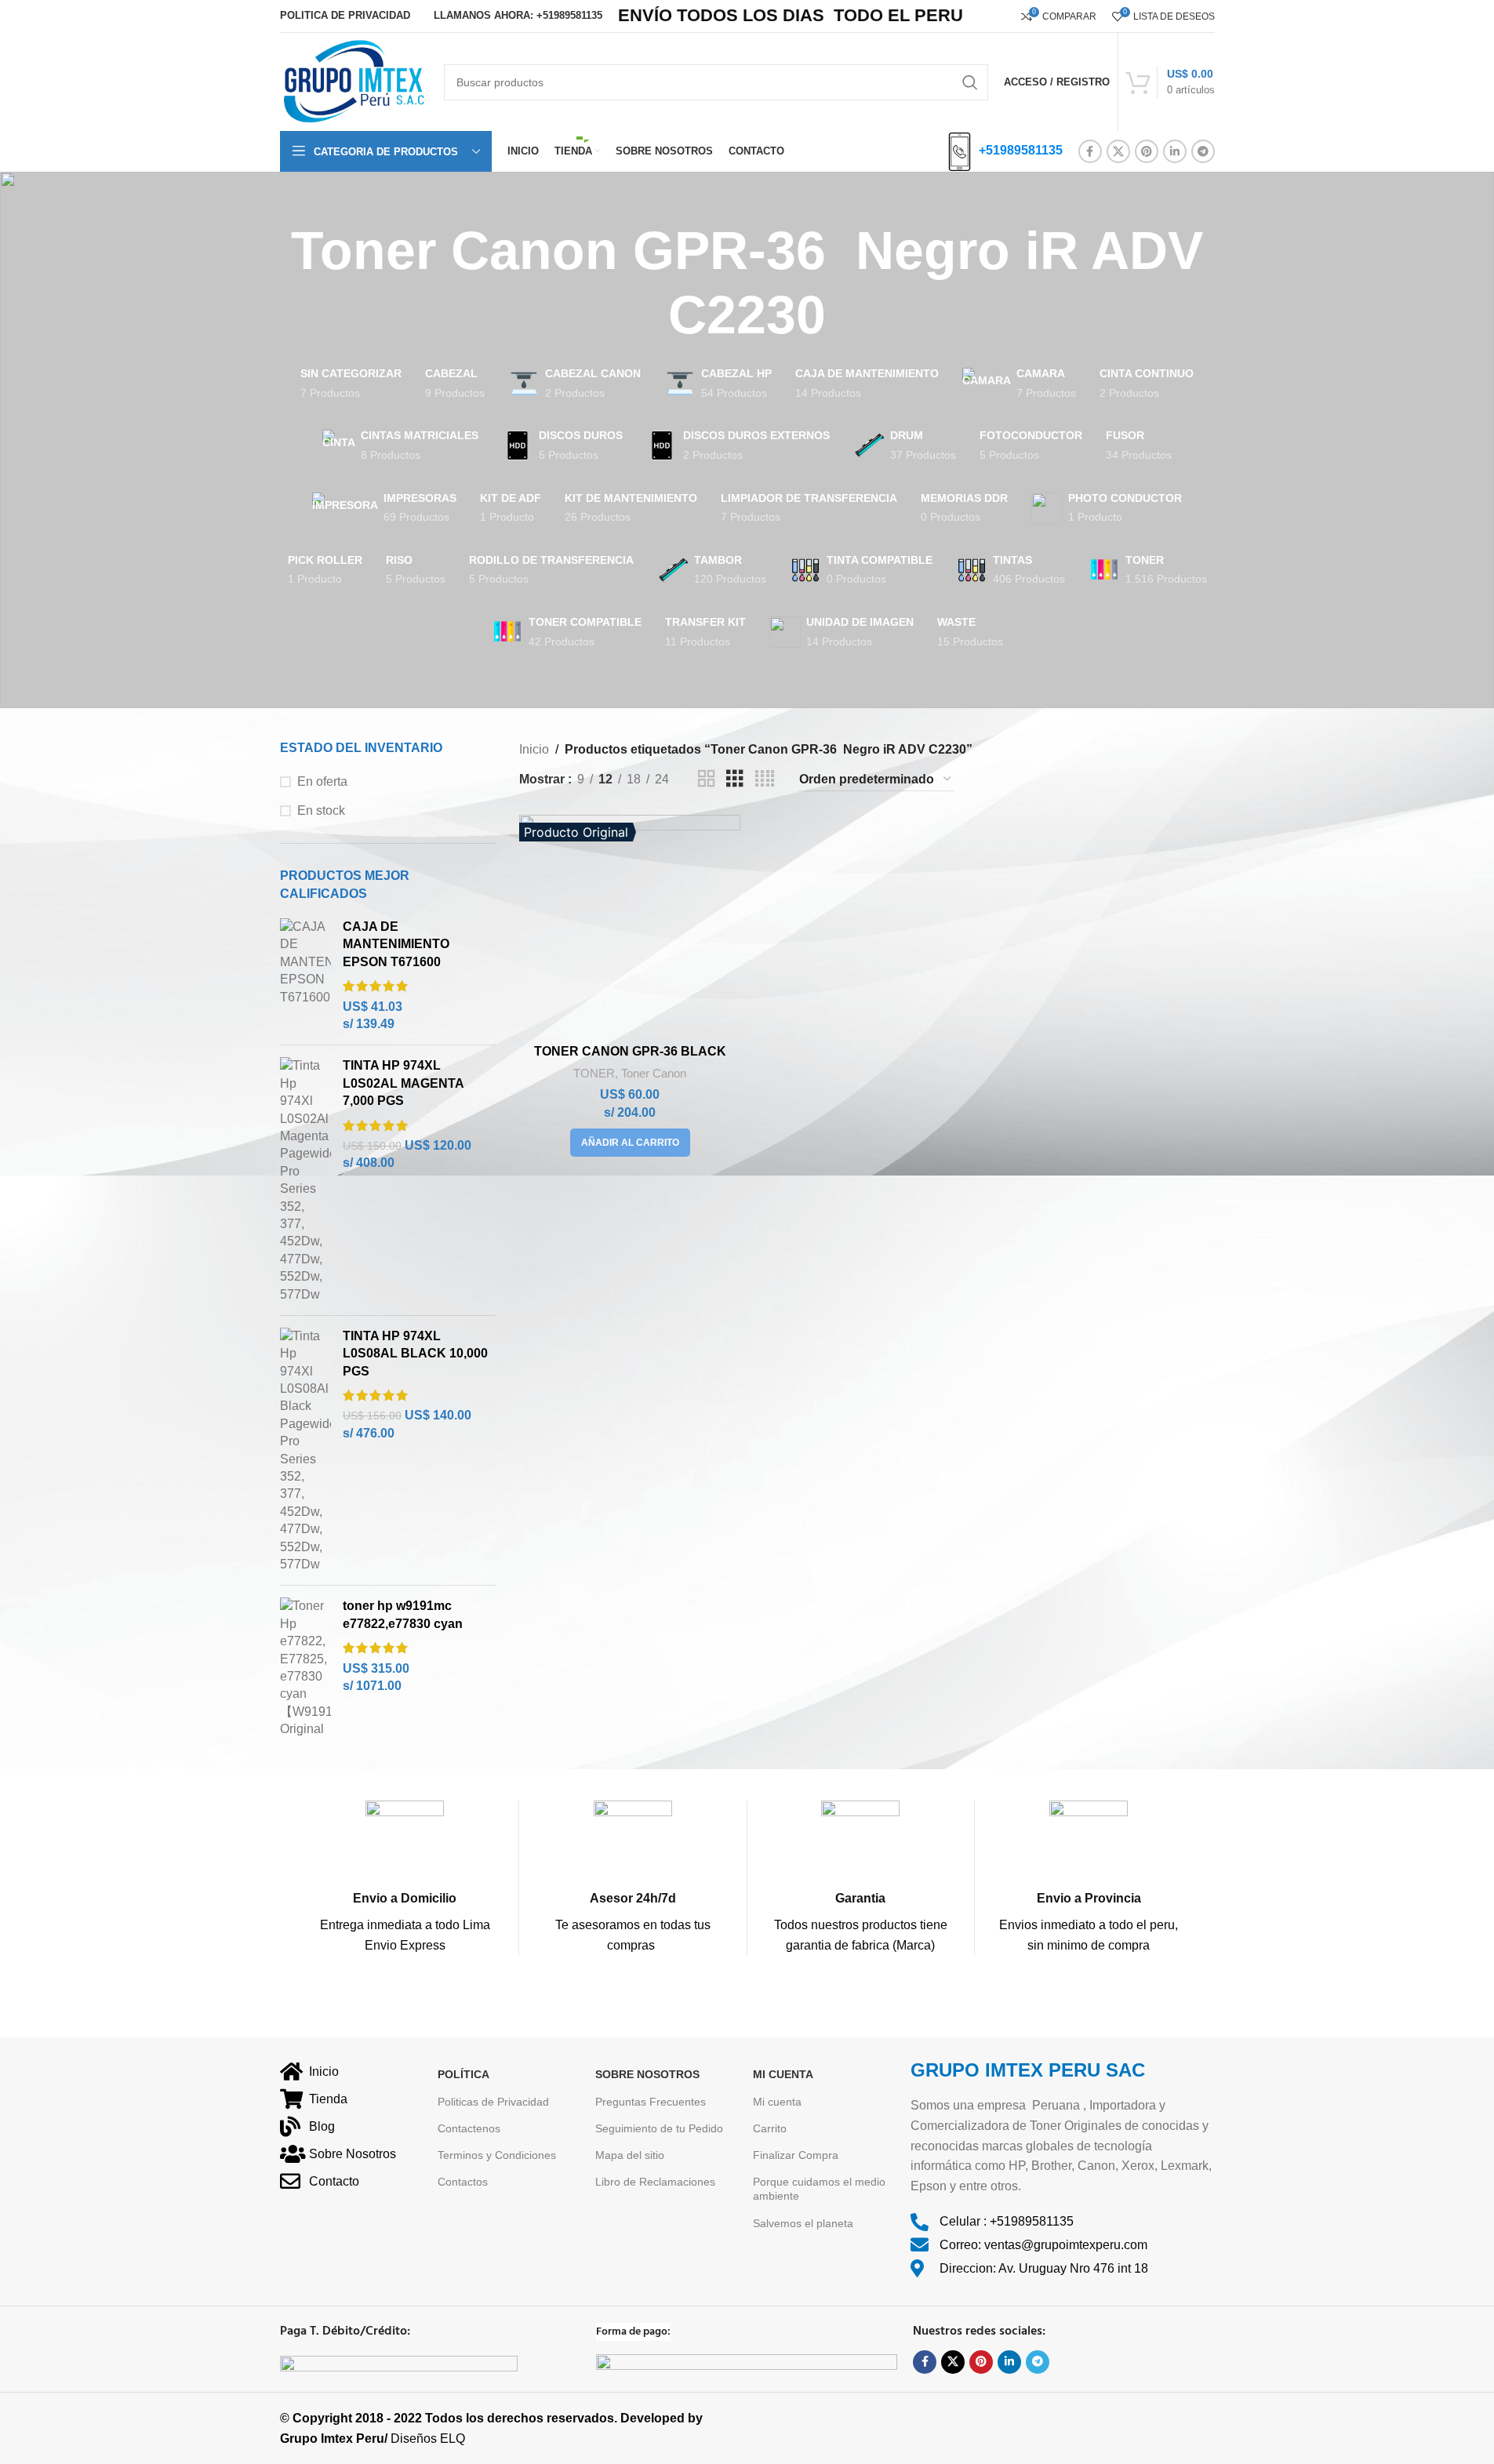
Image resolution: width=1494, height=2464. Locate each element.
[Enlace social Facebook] (1090, 151)
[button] (630, 1143)
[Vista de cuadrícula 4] (765, 779)
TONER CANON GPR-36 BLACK (630, 1051)
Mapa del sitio (630, 2155)
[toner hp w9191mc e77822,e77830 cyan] (305, 1668)
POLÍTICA (463, 2074)
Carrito (770, 2128)
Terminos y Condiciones (497, 2155)
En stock (321, 810)
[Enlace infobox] (405, 1878)
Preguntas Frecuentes (651, 2102)
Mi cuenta (777, 2102)
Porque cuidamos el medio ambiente (819, 2189)
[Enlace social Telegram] (1203, 151)
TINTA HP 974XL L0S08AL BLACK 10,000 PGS (415, 1354)
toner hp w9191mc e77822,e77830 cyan (403, 1614)
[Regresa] (260, 283)
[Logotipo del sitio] (354, 81)
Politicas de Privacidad (493, 2102)
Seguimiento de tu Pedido (659, 2128)
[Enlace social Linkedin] (1175, 151)
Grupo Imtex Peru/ (334, 2439)
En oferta (322, 781)
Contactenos (469, 2128)
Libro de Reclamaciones (655, 2182)
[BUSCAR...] (970, 82)
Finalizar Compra (796, 2155)
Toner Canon (654, 1073)
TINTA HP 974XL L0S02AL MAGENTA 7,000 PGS (403, 1083)
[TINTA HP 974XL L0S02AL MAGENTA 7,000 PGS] (305, 1180)
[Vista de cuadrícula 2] (707, 779)
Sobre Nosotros (647, 2074)
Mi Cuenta (783, 2074)
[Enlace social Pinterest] (1147, 151)
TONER (594, 1073)
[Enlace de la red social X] (1118, 151)
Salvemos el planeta (803, 2223)
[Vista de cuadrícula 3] (735, 779)
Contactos (463, 2182)
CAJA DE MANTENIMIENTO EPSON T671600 (396, 944)
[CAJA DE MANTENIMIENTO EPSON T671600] (305, 976)
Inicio (534, 749)
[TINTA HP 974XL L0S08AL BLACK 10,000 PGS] (305, 1450)
